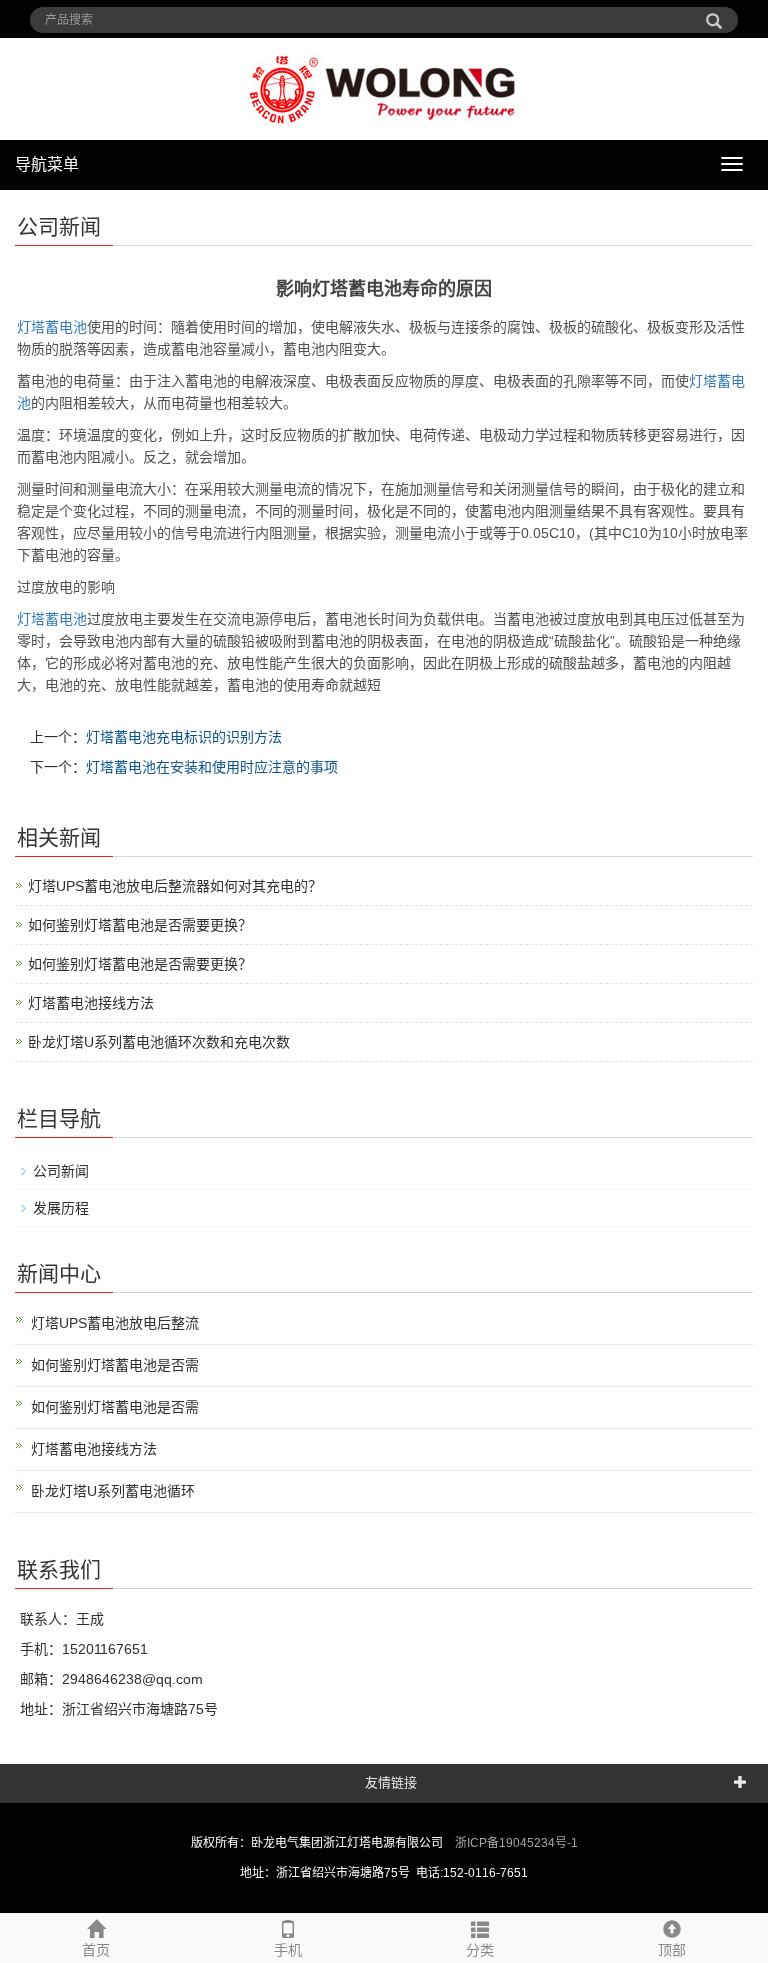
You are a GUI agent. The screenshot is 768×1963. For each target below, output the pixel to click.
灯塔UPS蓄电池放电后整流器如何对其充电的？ (175, 886)
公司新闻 (61, 1171)
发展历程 (61, 1208)
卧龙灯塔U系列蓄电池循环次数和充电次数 (159, 1042)
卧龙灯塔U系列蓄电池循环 (113, 1491)
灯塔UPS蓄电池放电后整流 (115, 1323)
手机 (288, 1950)
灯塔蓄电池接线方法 (91, 1003)
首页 (96, 1950)
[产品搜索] (714, 14)
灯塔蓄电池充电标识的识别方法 (184, 737)
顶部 (672, 1950)
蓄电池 (52, 619)
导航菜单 (47, 164)
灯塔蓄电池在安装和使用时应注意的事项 (212, 767)
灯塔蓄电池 (52, 327)
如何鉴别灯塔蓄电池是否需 (115, 1365)
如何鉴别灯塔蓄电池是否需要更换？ (140, 925)
